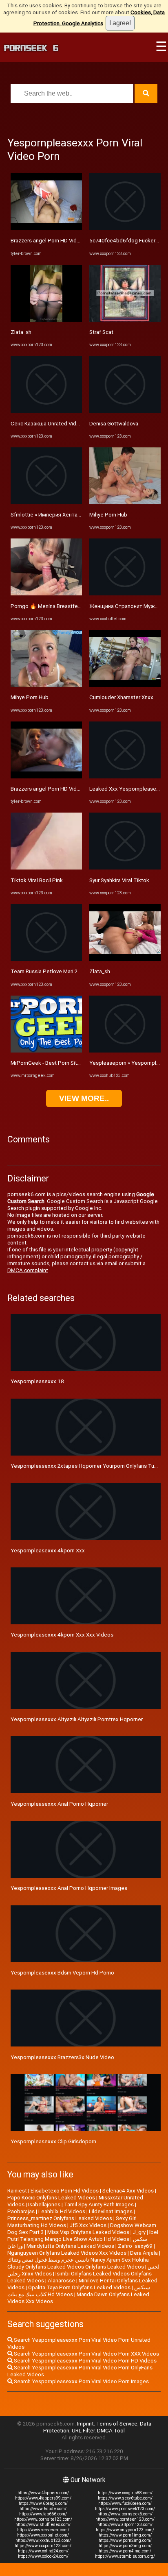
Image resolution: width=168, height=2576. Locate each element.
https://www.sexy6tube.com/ (125, 2498)
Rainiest (17, 2191)
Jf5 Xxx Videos (88, 2225)
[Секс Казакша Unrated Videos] (46, 411)
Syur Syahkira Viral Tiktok (119, 880)
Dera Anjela (144, 2253)
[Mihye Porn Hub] (46, 685)
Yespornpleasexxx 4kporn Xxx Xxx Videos (62, 1635)
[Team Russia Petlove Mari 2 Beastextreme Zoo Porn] (46, 959)
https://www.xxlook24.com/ (43, 2556)
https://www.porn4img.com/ (125, 2551)
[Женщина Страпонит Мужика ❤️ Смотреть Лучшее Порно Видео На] (125, 594)
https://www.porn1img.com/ (125, 2535)
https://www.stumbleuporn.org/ (125, 2556)
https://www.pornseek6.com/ (125, 2514)
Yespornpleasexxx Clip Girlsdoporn (53, 2141)
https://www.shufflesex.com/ (43, 2525)
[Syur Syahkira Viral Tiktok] (125, 868)
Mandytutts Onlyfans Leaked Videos (70, 2246)
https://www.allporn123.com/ (125, 2525)
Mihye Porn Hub (30, 697)
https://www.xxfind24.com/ (43, 2551)
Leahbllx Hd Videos (62, 2211)
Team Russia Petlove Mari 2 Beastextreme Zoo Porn (74, 971)
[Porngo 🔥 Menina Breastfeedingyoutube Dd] (46, 594)
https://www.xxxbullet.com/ (43, 2535)
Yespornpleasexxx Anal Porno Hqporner (59, 1804)
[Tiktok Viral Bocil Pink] (46, 868)
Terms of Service (117, 2424)
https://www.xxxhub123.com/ (43, 2540)
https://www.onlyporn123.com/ (125, 2530)
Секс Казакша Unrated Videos (48, 424)
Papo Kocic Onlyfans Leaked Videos (51, 2198)
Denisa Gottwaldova (114, 424)
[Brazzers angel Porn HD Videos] (46, 228)
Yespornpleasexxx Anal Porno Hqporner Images (69, 1888)
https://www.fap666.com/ (43, 2514)
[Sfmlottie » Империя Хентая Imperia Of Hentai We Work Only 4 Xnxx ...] (46, 502)
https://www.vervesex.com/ (43, 2530)
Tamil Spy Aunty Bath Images (99, 2204)
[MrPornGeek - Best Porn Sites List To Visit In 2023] (46, 1051)
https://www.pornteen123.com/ (125, 2519)
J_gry (139, 2232)
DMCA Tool (111, 2431)
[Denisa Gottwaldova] (125, 411)
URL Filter (83, 2431)
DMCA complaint (28, 1270)
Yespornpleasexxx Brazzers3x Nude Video (62, 2057)
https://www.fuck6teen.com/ (125, 2503)
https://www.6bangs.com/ (43, 2503)
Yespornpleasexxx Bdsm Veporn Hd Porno (62, 1973)
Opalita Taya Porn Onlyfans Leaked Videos (79, 2287)
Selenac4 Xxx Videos (128, 2191)
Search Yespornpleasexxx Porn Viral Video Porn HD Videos (85, 2361)
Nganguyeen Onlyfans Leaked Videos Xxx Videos (67, 2253)
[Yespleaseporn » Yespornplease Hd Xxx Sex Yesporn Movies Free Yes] (125, 1051)
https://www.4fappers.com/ (43, 2493)
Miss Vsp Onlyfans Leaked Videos (88, 2232)
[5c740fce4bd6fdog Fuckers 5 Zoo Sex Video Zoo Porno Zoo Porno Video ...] (125, 228)
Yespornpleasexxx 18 (37, 1381)
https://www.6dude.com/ (43, 2509)
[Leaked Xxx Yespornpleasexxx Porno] (125, 777)
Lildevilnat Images (111, 2211)
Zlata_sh (21, 332)
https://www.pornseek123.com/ (125, 2509)
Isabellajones (44, 2204)
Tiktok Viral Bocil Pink (37, 880)
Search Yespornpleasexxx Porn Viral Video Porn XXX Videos (86, 2354)
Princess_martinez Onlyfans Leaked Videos (60, 2218)
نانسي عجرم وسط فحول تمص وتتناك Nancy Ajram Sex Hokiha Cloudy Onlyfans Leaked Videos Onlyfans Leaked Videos (78, 2263)
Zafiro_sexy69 (135, 2246)
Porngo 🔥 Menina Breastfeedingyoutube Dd (65, 606)
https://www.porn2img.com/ (125, 2540)
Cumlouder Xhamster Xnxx (121, 697)
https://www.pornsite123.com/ (43, 2519)
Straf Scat (101, 332)
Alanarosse (61, 2281)
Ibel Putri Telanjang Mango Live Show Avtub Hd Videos (83, 2236)
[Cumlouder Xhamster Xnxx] (125, 685)
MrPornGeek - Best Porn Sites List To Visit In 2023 (71, 1063)
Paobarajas (21, 2211)
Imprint (85, 2424)
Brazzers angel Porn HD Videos (48, 241)
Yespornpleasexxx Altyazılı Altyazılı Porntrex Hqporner (77, 1719)
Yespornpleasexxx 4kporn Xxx (48, 1551)
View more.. (84, 1098)
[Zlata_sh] (46, 320)
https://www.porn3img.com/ (125, 2546)
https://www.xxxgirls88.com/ (125, 2493)
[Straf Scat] (125, 320)
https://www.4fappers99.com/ (43, 2498)
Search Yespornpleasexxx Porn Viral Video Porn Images (81, 2381)
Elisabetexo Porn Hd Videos (65, 2191)
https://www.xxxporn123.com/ (43, 2546)
